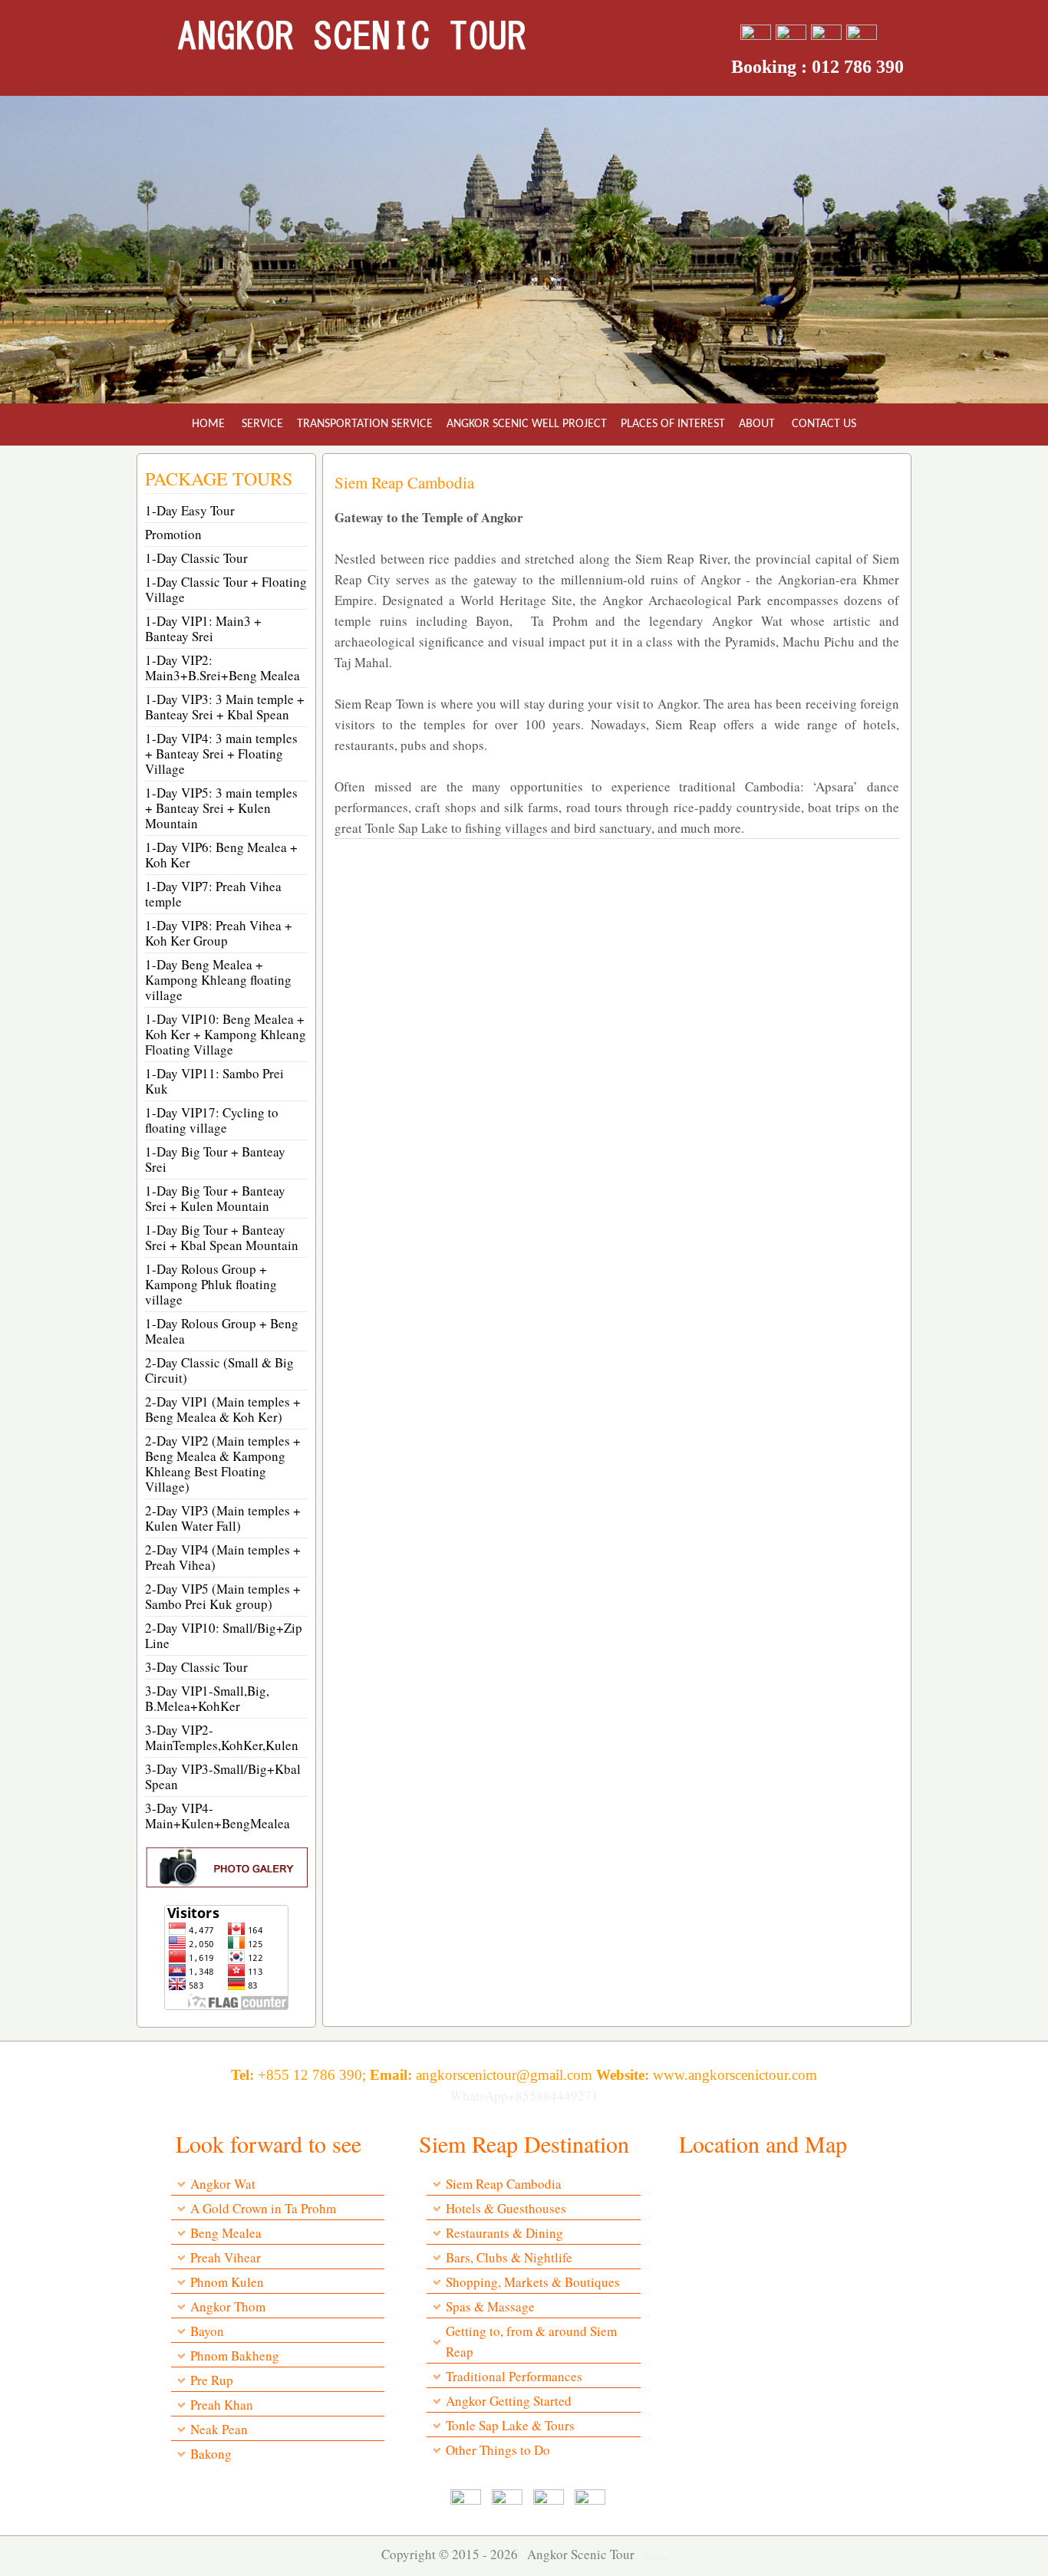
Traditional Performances (514, 2376)
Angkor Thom (228, 2306)
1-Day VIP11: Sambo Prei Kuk (214, 1081)
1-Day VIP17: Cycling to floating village (212, 1120)
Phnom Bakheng (235, 2356)
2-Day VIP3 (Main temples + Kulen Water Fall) (223, 1518)
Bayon (207, 2331)
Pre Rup (212, 2380)
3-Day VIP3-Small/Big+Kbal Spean (223, 1777)
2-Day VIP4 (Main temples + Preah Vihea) (223, 1557)
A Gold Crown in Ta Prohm (263, 2208)
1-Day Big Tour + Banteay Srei (215, 1159)
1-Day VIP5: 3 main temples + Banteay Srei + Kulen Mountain (221, 808)
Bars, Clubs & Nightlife (509, 2257)
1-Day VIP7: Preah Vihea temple (213, 894)
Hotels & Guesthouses (506, 2208)
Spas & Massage (490, 2306)
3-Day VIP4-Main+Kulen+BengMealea (218, 1816)
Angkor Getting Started (509, 2401)
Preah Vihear (226, 2257)
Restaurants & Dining (504, 2233)
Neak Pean (219, 2429)
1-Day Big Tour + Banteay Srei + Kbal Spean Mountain (222, 1237)
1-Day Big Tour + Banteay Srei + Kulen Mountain (215, 1198)
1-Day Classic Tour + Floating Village (226, 589)
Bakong (211, 2454)
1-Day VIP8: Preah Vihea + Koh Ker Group (219, 933)
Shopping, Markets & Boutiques (533, 2282)
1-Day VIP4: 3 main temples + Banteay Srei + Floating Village (221, 753)
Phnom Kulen (227, 2282)
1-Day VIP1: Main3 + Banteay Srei (203, 628)
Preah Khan (222, 2405)
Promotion (173, 534)
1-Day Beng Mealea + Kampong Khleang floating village (218, 980)
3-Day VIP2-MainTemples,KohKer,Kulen (222, 1737)
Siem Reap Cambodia (504, 2184)
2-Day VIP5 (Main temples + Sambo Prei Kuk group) (223, 1596)
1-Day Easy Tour (190, 510)
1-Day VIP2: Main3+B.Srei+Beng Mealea (222, 668)
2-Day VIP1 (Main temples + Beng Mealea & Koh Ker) (223, 1409)
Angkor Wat (223, 2184)
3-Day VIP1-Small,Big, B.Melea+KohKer (207, 1698)
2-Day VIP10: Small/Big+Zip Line (224, 1635)
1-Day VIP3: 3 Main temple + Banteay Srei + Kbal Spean (225, 707)
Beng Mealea (226, 2233)
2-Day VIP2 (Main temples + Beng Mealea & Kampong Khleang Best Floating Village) (223, 1464)
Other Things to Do (498, 2450)
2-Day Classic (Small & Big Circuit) (219, 1370)
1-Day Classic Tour (196, 558)
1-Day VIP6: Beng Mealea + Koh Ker (221, 855)
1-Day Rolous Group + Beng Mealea (222, 1331)
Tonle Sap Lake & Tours (510, 2425)
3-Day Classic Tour (196, 1667)
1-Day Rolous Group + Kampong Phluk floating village (211, 1284)
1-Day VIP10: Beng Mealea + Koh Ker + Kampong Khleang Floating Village (226, 1034)
